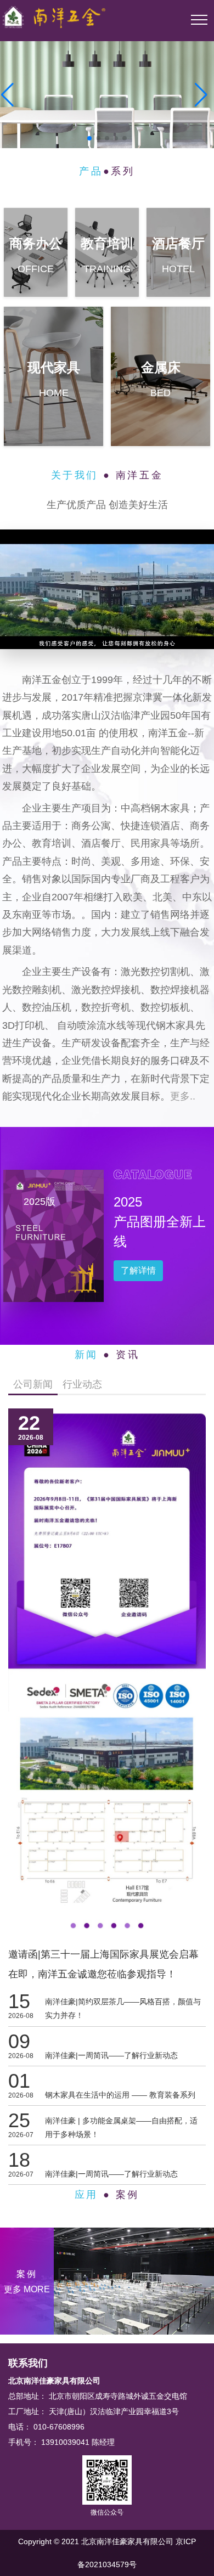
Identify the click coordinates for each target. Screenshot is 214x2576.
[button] (7, 95)
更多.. (183, 1096)
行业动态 (82, 1384)
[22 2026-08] (107, 1675)
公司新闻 (33, 1384)
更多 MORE (27, 2289)
